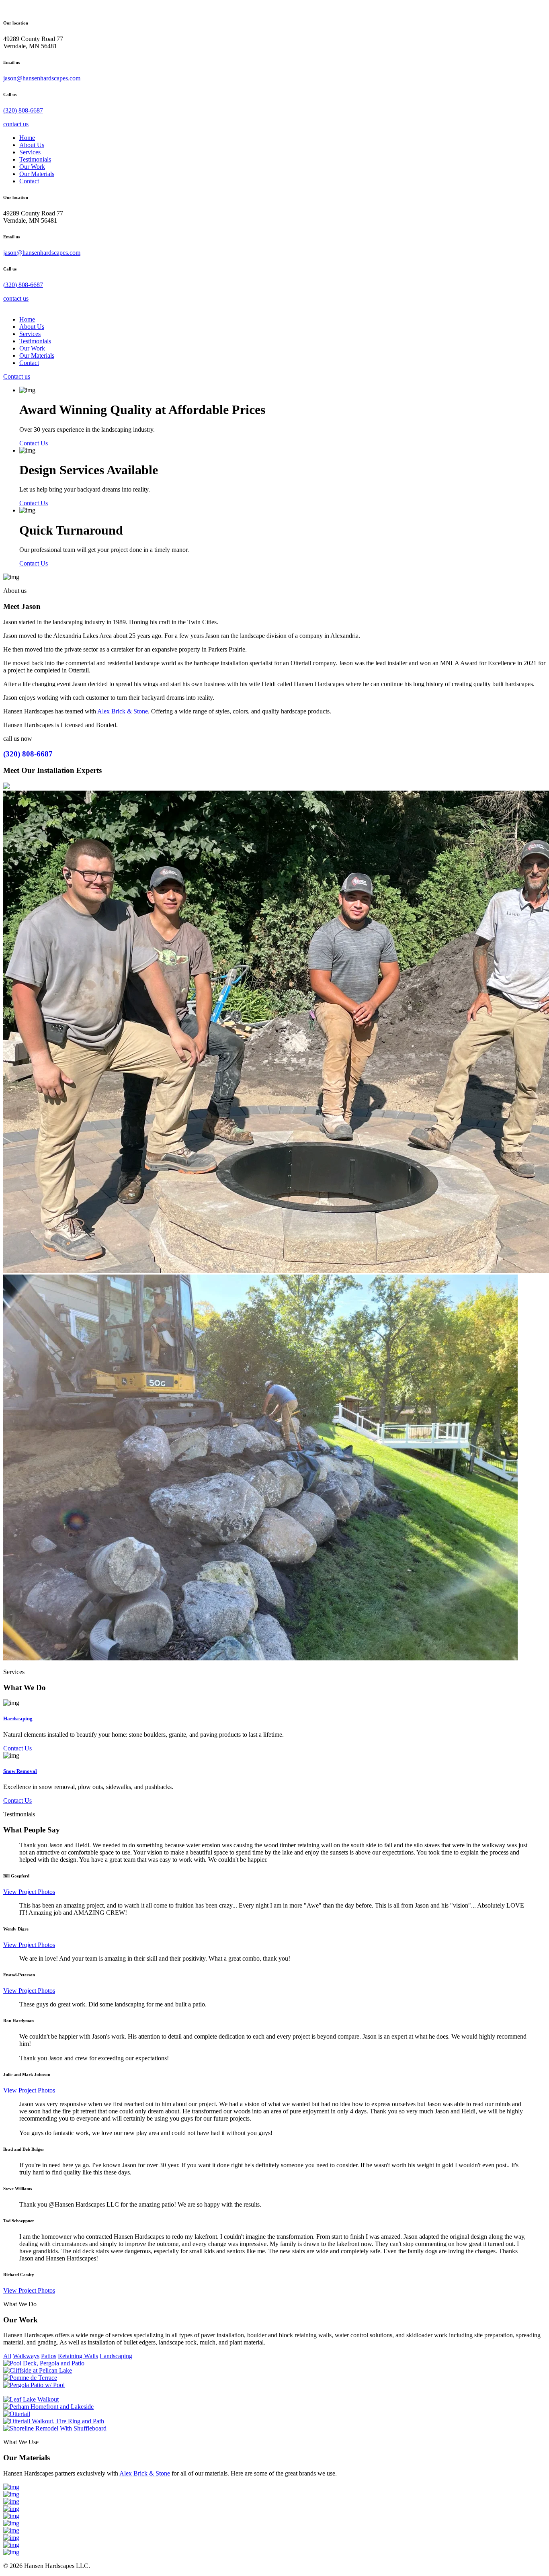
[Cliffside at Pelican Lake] (38, 2370)
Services (30, 152)
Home (27, 138)
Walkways (26, 2356)
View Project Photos (29, 1892)
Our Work (32, 167)
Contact (29, 181)
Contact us (17, 376)
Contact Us (34, 443)
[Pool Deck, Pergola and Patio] (44, 2363)
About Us (32, 145)
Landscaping (116, 2356)
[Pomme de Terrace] (30, 2378)
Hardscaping (18, 1718)
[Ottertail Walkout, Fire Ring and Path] (54, 2421)
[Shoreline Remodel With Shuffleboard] (55, 2428)
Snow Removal (20, 1771)
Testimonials (35, 159)
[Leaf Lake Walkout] (31, 2399)
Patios (49, 2356)
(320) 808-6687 (23, 110)
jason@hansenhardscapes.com (42, 78)
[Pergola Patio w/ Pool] (34, 2385)
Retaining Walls (78, 2356)
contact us (16, 124)
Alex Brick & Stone (123, 711)
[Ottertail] (17, 2414)
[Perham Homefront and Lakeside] (48, 2407)
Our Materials (37, 174)
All (7, 2356)
